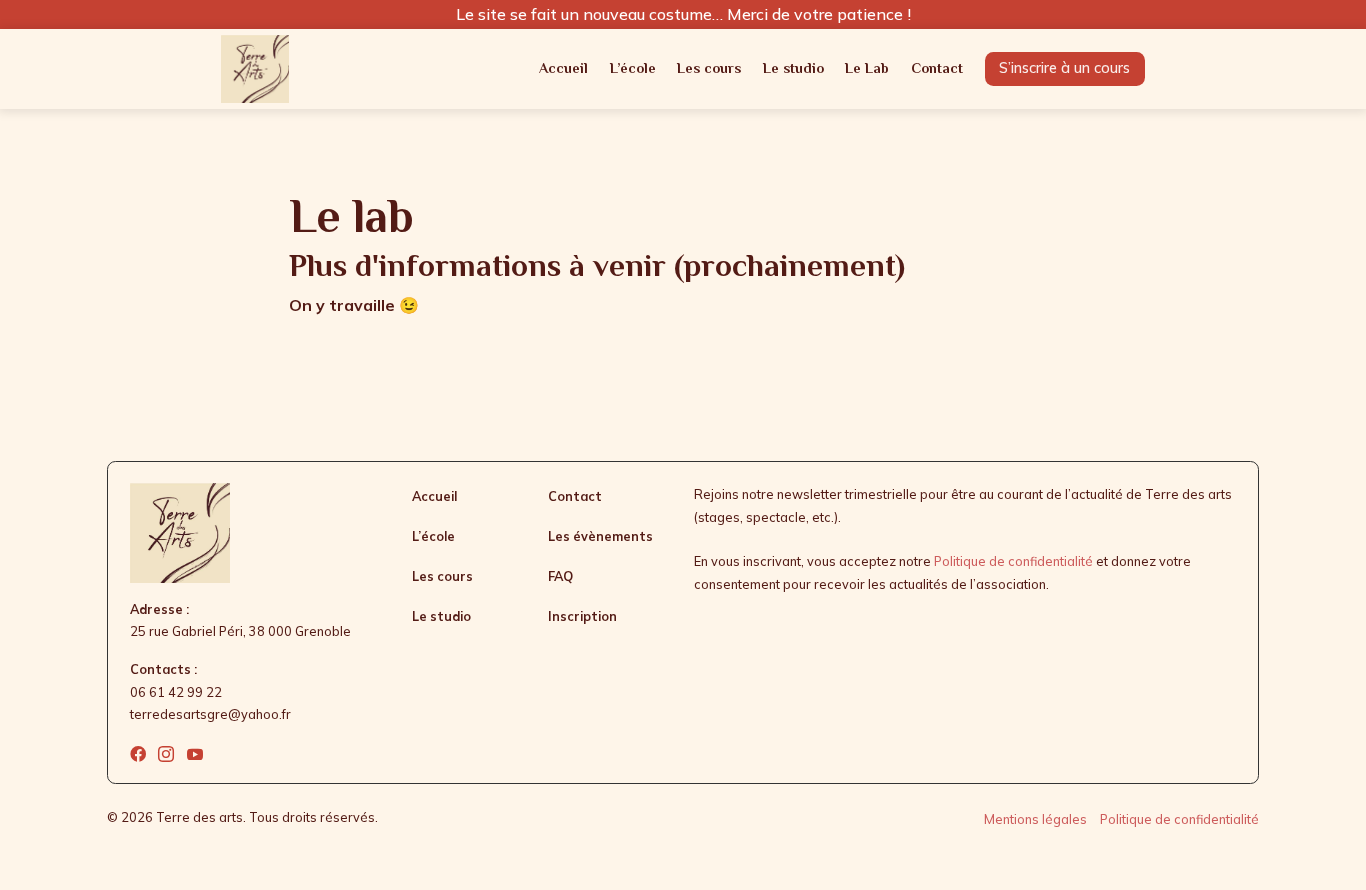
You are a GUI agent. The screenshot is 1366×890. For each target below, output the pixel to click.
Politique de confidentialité (1013, 561)
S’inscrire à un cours (1064, 67)
